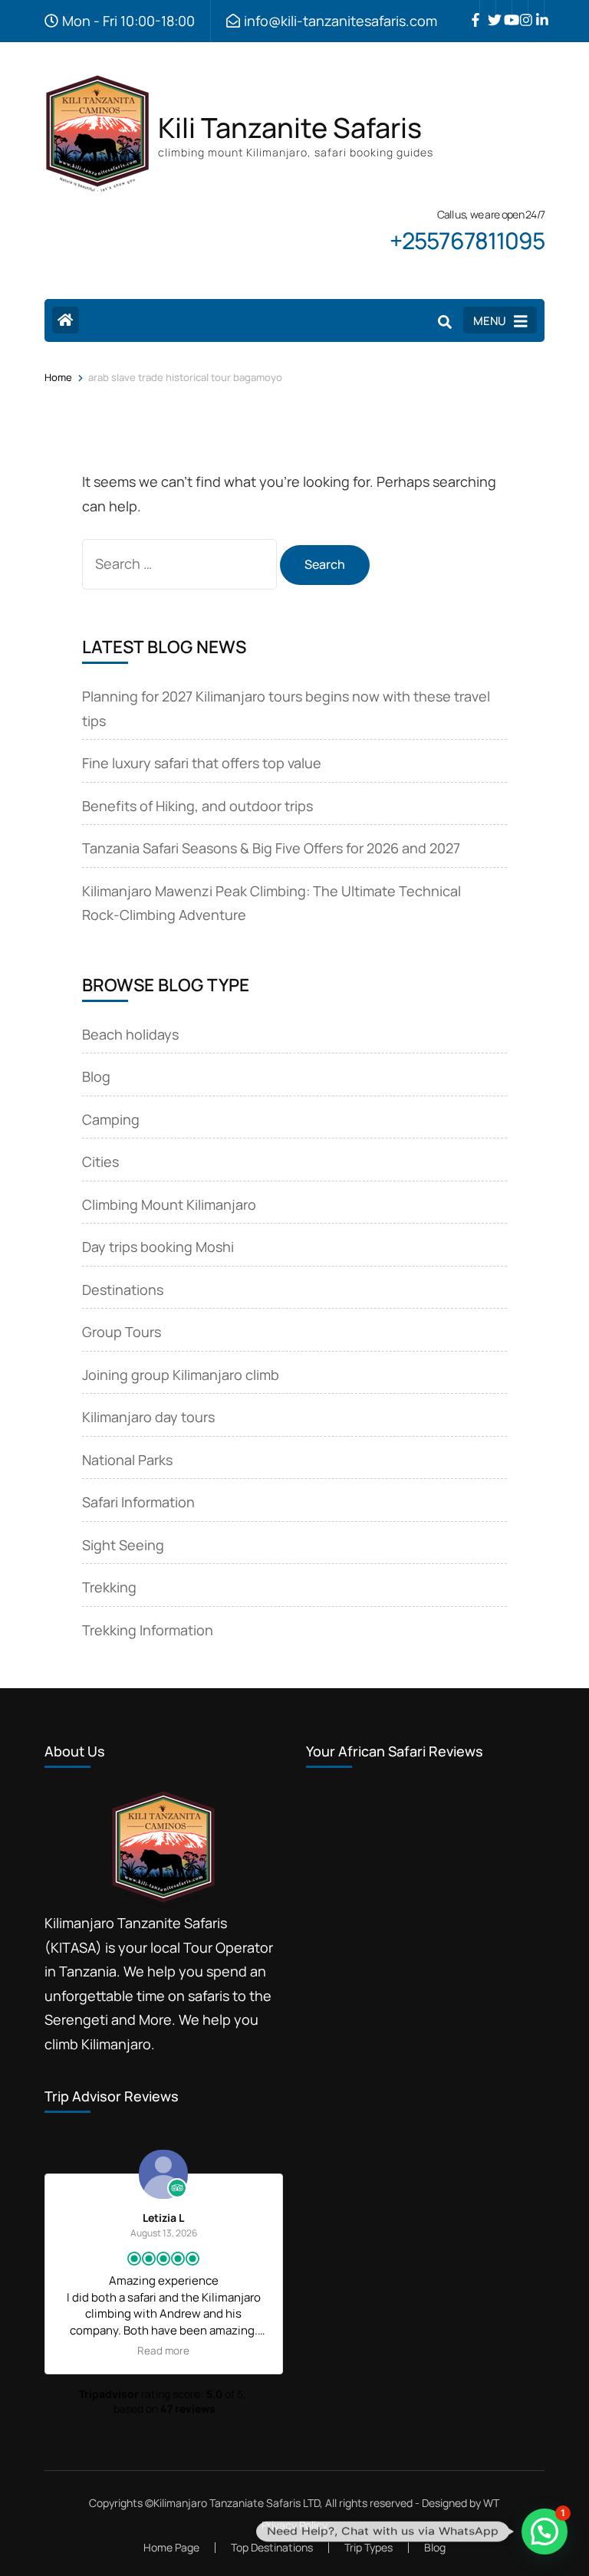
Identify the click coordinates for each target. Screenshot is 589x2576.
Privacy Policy (294, 2525)
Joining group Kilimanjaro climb (181, 1375)
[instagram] (520, 8)
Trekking (109, 1587)
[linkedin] (536, 8)
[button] (545, 2532)
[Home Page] (66, 320)
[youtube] (504, 8)
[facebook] (472, 8)
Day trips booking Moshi (158, 1247)
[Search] (445, 322)
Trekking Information (148, 1630)
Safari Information (138, 1502)
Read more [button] (163, 2351)
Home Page (171, 2547)
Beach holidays (130, 1034)
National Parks (127, 1460)
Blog (96, 1076)
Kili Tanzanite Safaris (290, 128)
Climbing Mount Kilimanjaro (169, 1204)
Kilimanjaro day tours (148, 1417)
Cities (100, 1161)
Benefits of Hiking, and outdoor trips (197, 806)
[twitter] (488, 8)
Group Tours (122, 1332)
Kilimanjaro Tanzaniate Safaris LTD (237, 2503)
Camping (111, 1119)
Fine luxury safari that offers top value (202, 763)
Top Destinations (272, 2547)
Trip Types (369, 2547)
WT (491, 2503)
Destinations (123, 1290)
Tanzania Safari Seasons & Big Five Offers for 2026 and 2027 (271, 848)
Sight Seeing (123, 1545)
